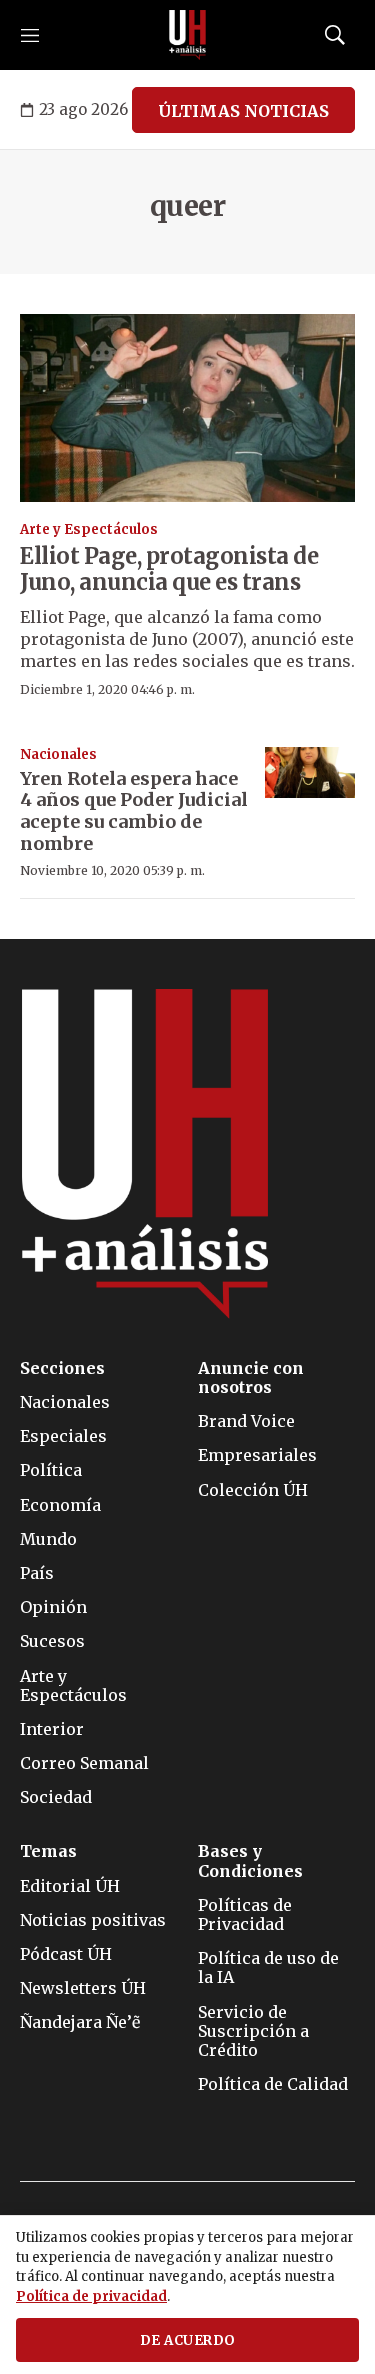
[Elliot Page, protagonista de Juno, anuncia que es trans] (187, 408)
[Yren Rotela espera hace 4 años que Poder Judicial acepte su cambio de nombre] (310, 772)
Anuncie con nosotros (251, 1378)
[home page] (188, 35)
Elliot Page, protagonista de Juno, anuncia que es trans (169, 569)
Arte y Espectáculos (89, 529)
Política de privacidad (91, 2296)
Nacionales (58, 754)
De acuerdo (188, 2340)
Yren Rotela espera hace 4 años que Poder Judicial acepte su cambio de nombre (134, 811)
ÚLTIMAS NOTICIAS (243, 111)
